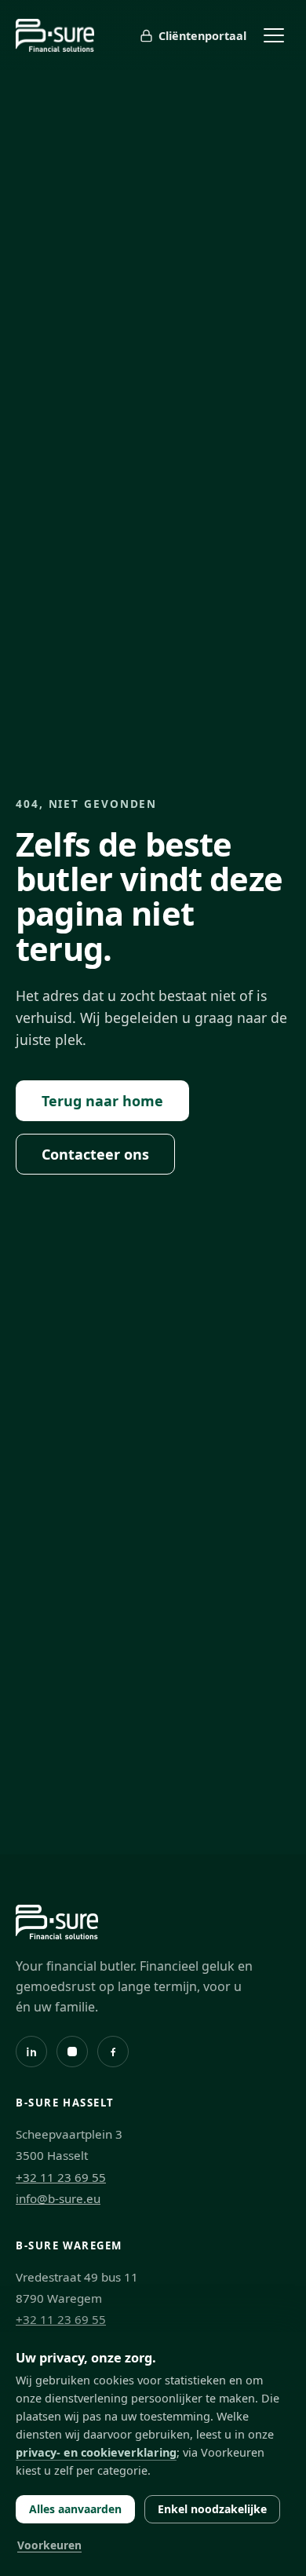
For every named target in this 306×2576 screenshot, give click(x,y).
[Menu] (274, 35)
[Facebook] (113, 2052)
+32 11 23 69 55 (61, 2177)
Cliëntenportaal (202, 36)
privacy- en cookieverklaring (96, 2452)
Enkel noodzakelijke (212, 2509)
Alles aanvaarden (75, 2509)
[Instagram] (72, 2052)
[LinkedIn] (31, 2052)
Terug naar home (102, 1101)
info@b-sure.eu (58, 2198)
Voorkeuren (49, 2545)
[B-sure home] (55, 35)
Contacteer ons (95, 1154)
